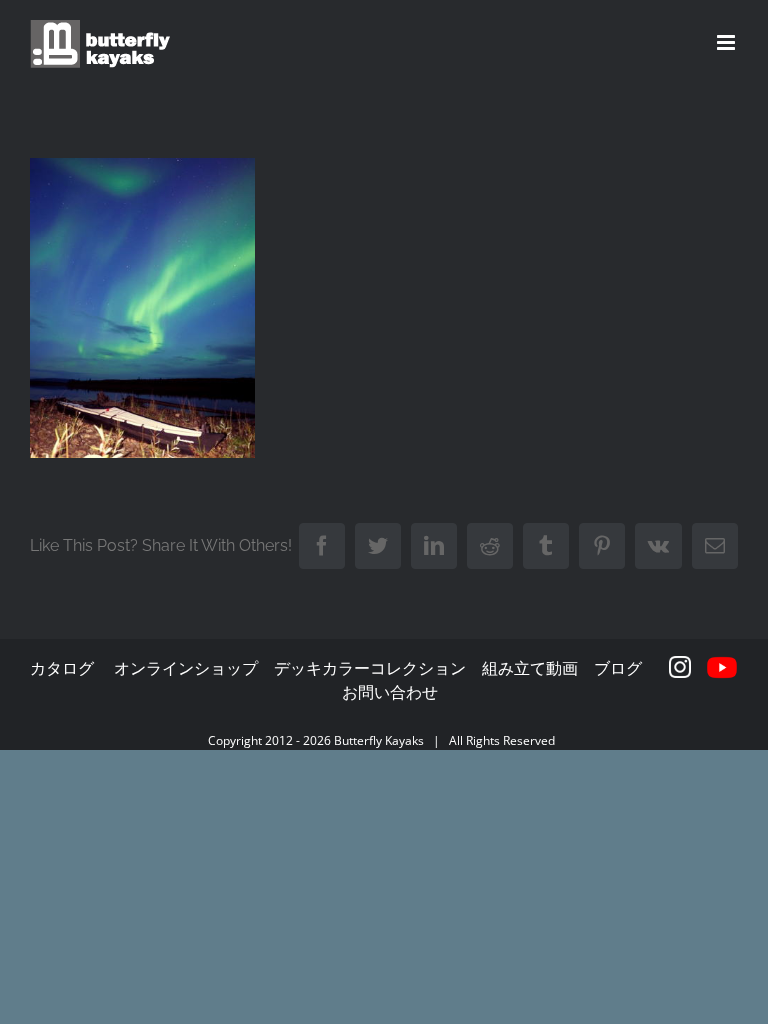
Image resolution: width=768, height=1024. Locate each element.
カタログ (62, 668)
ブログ (618, 668)
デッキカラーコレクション (370, 668)
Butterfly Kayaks (379, 740)
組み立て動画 (530, 668)
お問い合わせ (390, 692)
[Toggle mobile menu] (727, 42)
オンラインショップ (186, 668)
